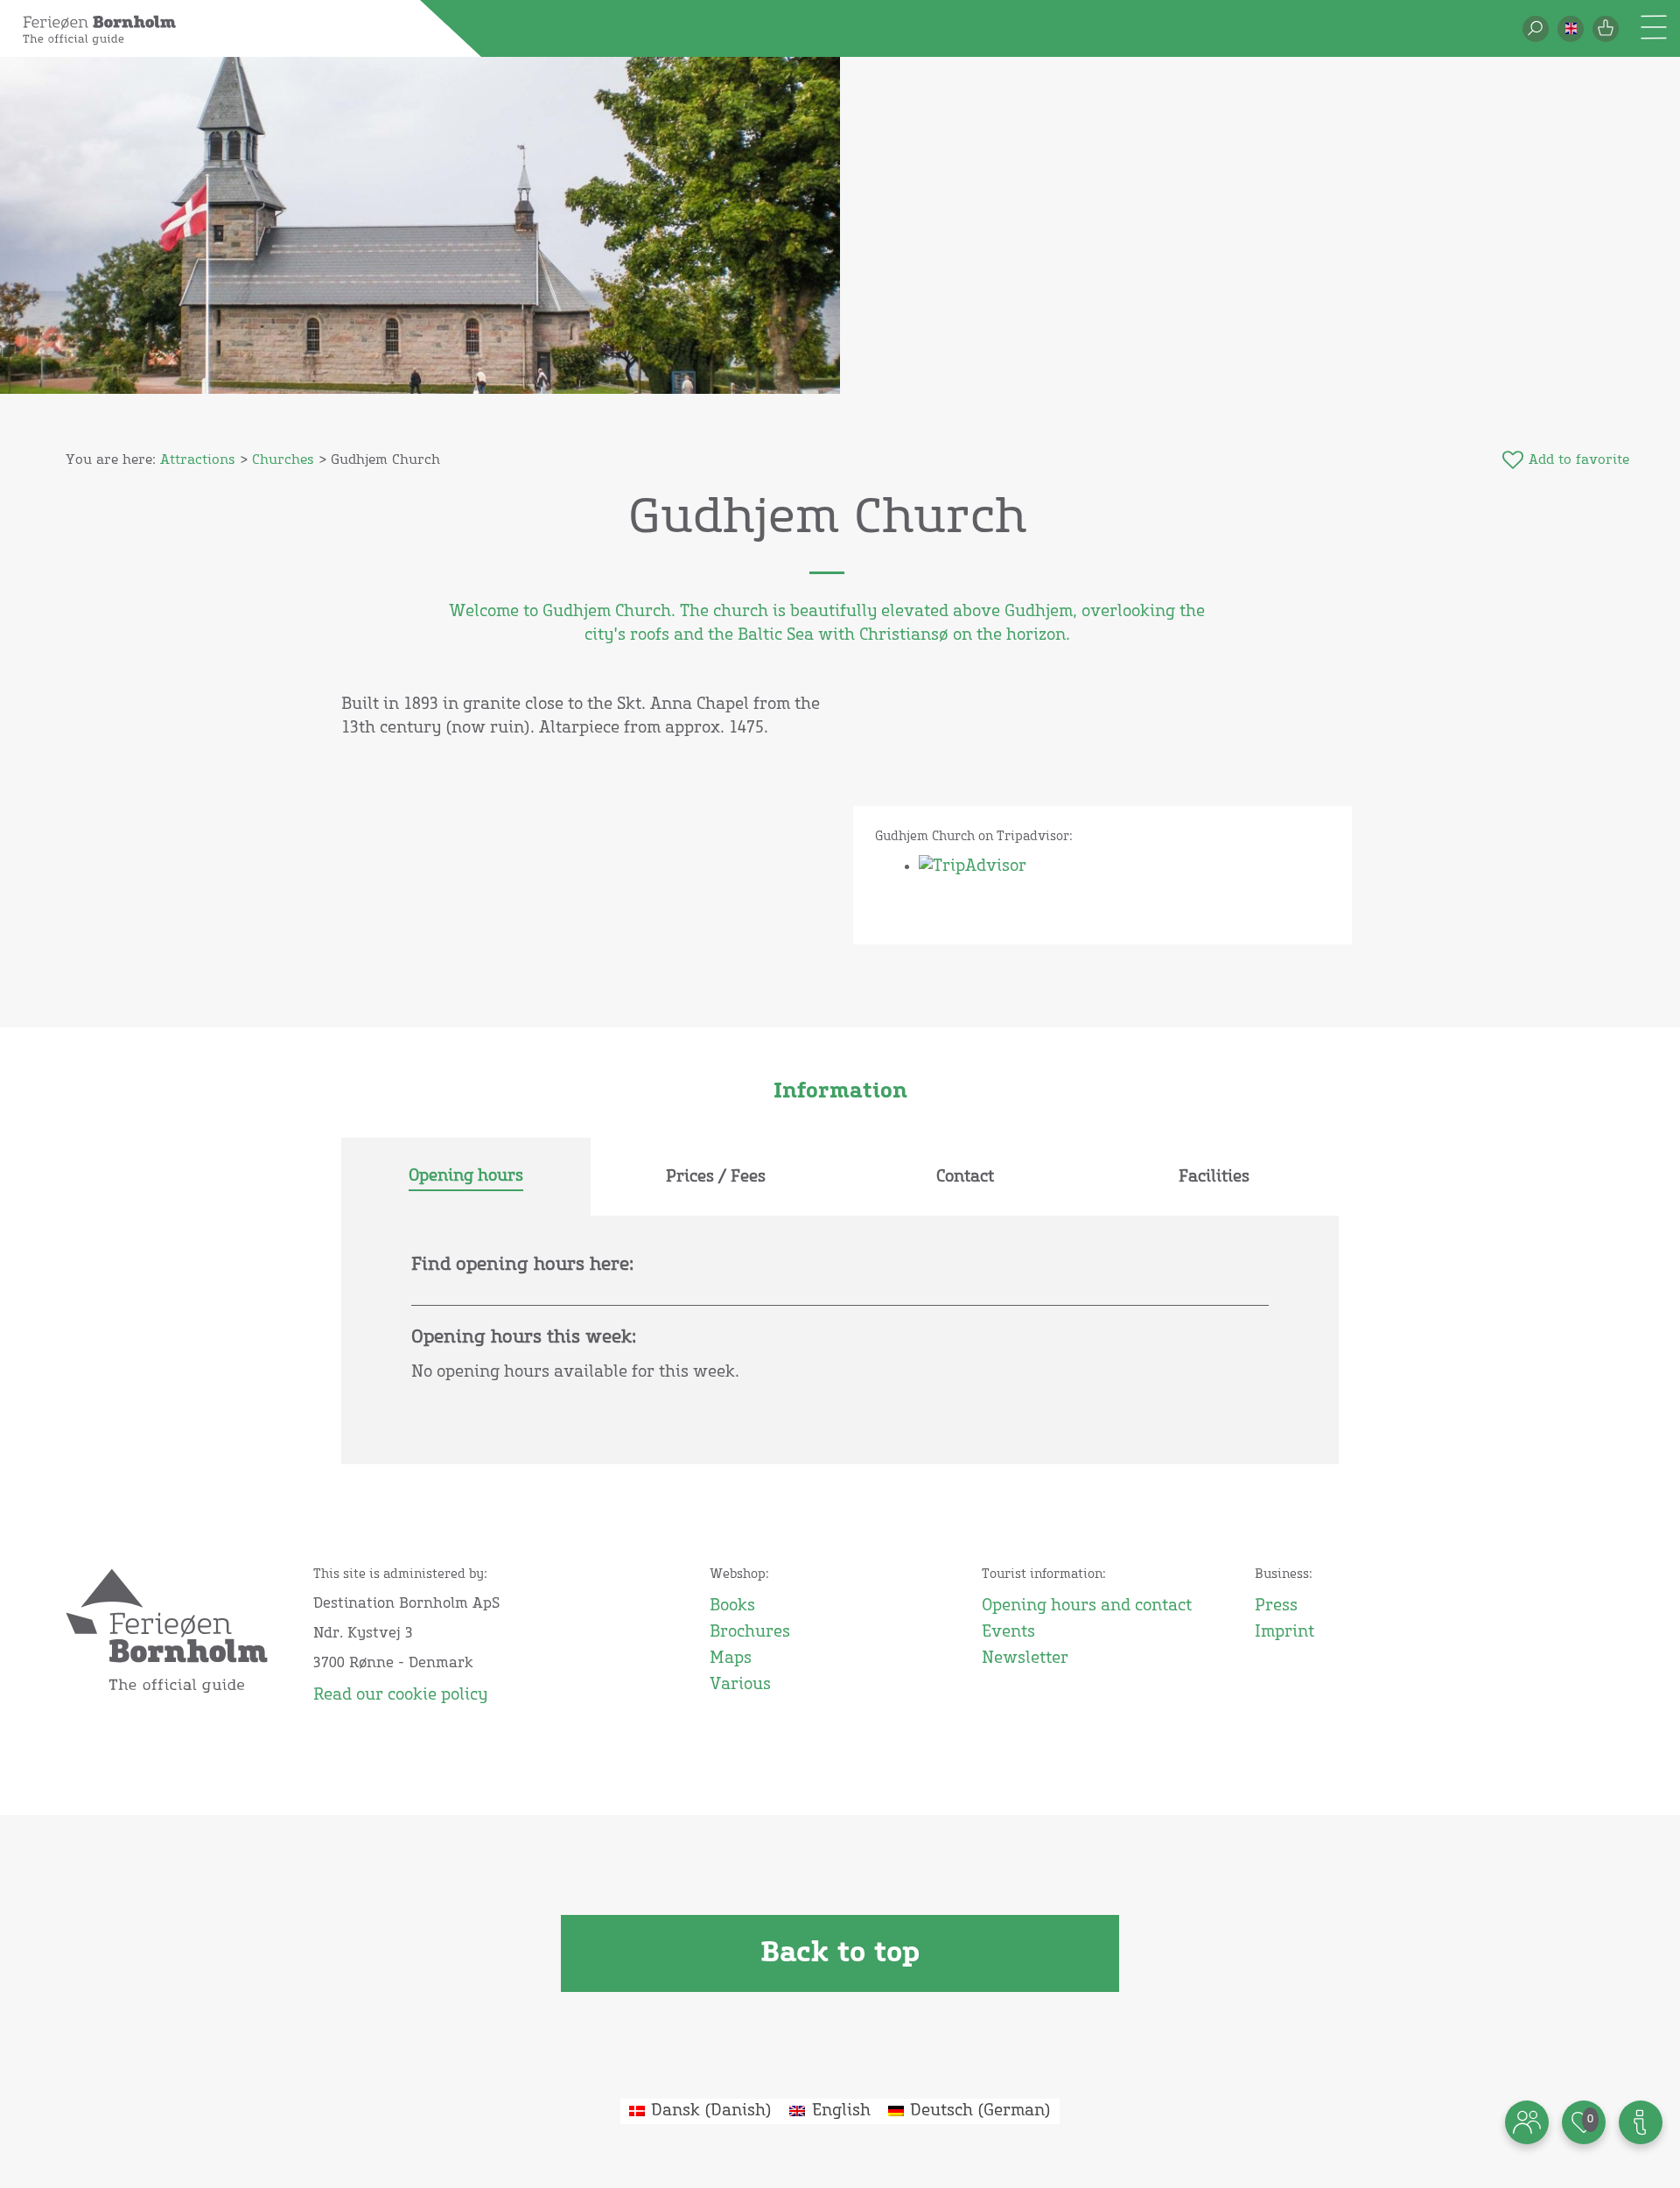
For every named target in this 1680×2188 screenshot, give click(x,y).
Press (1276, 1606)
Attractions (198, 460)
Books (732, 1606)
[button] (1571, 29)
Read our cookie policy (400, 1695)
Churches (283, 460)
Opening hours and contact (1087, 1606)
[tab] (466, 1177)
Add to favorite (1579, 460)
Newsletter (1025, 1659)
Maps (731, 1659)
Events (1008, 1632)
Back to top (840, 1953)
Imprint (1284, 1632)
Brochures (750, 1632)
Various (740, 1685)
